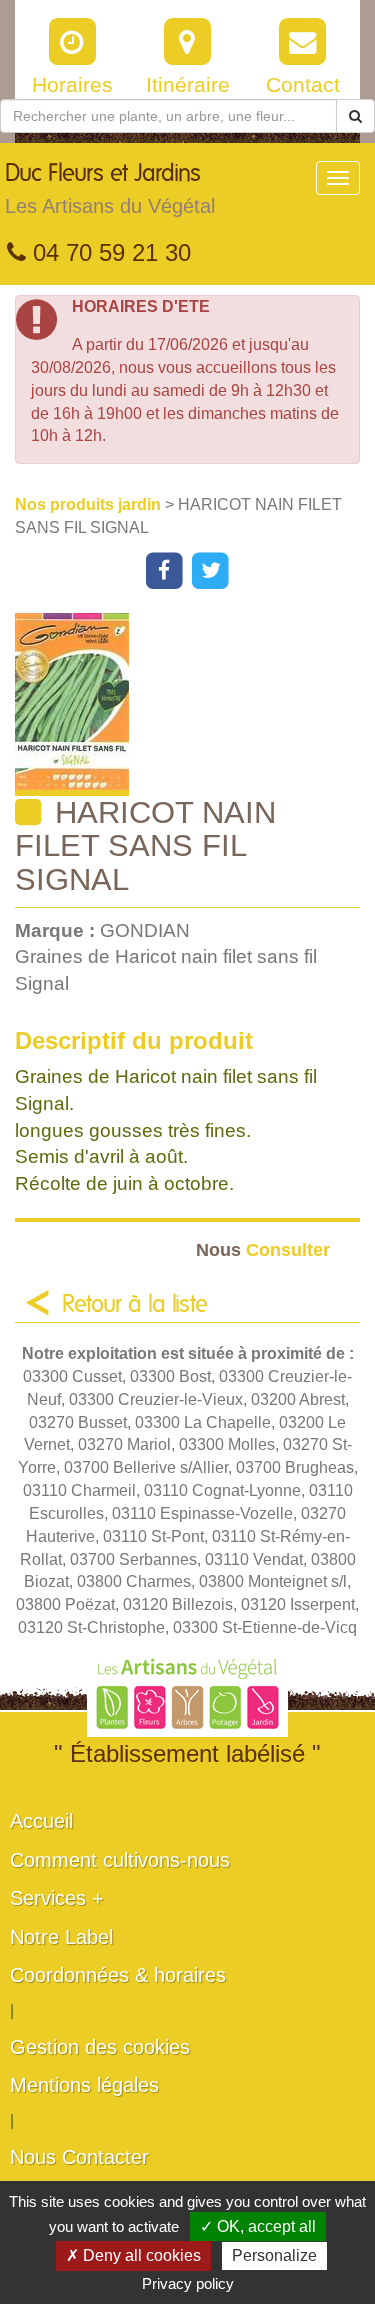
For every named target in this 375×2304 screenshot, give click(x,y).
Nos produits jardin (90, 504)
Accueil (41, 1821)
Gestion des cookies (100, 2047)
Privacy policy (188, 2283)
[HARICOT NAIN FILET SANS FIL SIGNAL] (195, 704)
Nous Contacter (79, 2157)
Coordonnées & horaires (118, 1975)
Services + (57, 1898)
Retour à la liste (135, 1305)
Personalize (274, 2255)
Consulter (263, 1249)
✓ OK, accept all (258, 2226)
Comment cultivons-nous (120, 1860)
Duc (110, 189)
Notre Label (61, 1937)
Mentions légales (84, 2085)
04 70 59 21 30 (108, 252)
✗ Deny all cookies (133, 2255)
